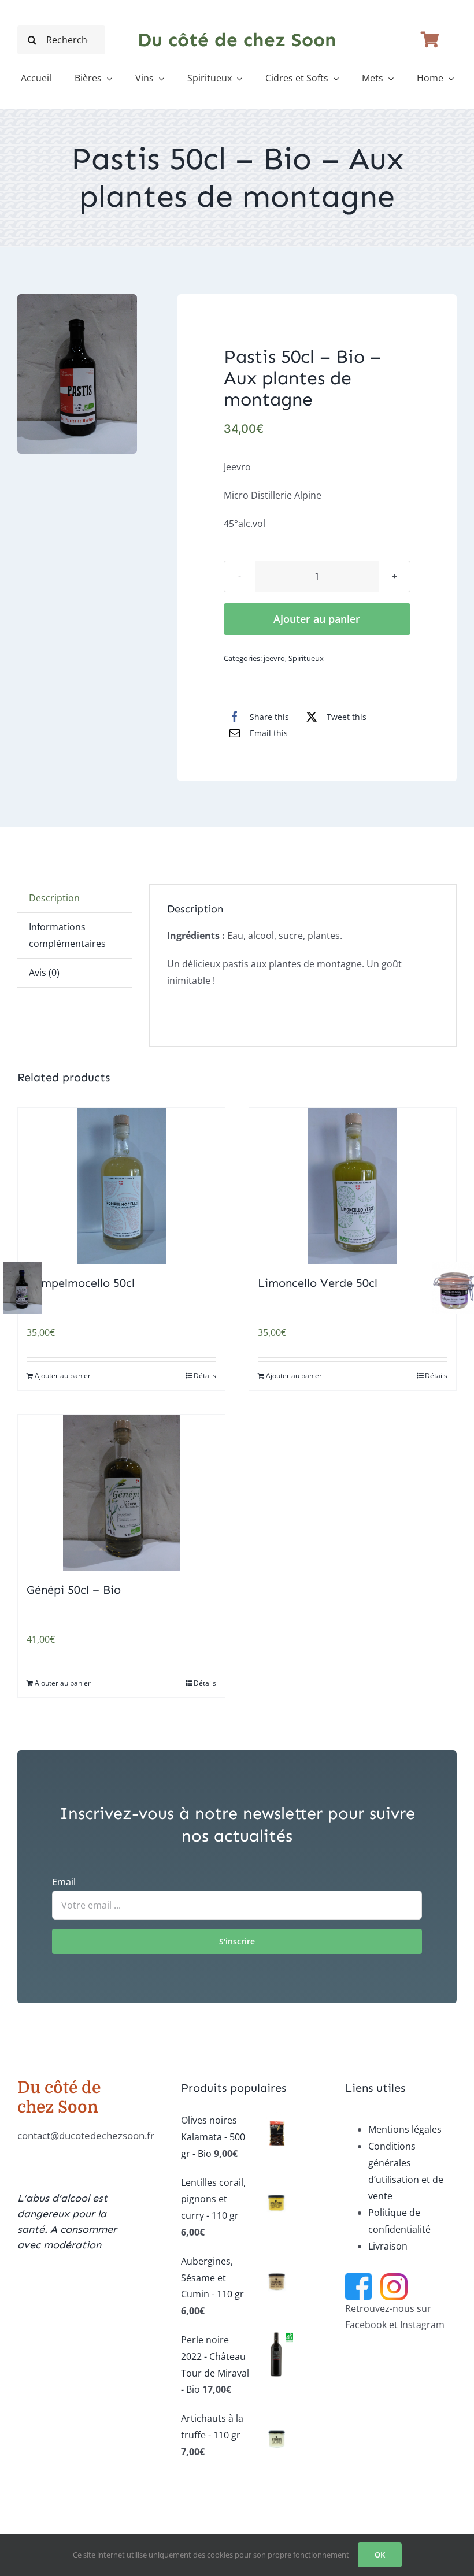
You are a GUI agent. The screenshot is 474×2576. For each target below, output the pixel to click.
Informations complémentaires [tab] (67, 935)
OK (380, 2555)
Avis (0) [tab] (44, 973)
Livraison (388, 2246)
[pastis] (77, 374)
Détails (205, 1376)
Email (64, 1882)
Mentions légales (405, 2129)
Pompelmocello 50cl (81, 1283)
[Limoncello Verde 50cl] (353, 1186)
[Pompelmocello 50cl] (121, 1186)
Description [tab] (54, 898)
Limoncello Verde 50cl (318, 1283)
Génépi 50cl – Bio (74, 1590)
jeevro (274, 658)
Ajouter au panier (317, 619)
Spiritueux (306, 658)
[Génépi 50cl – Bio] (121, 1493)
